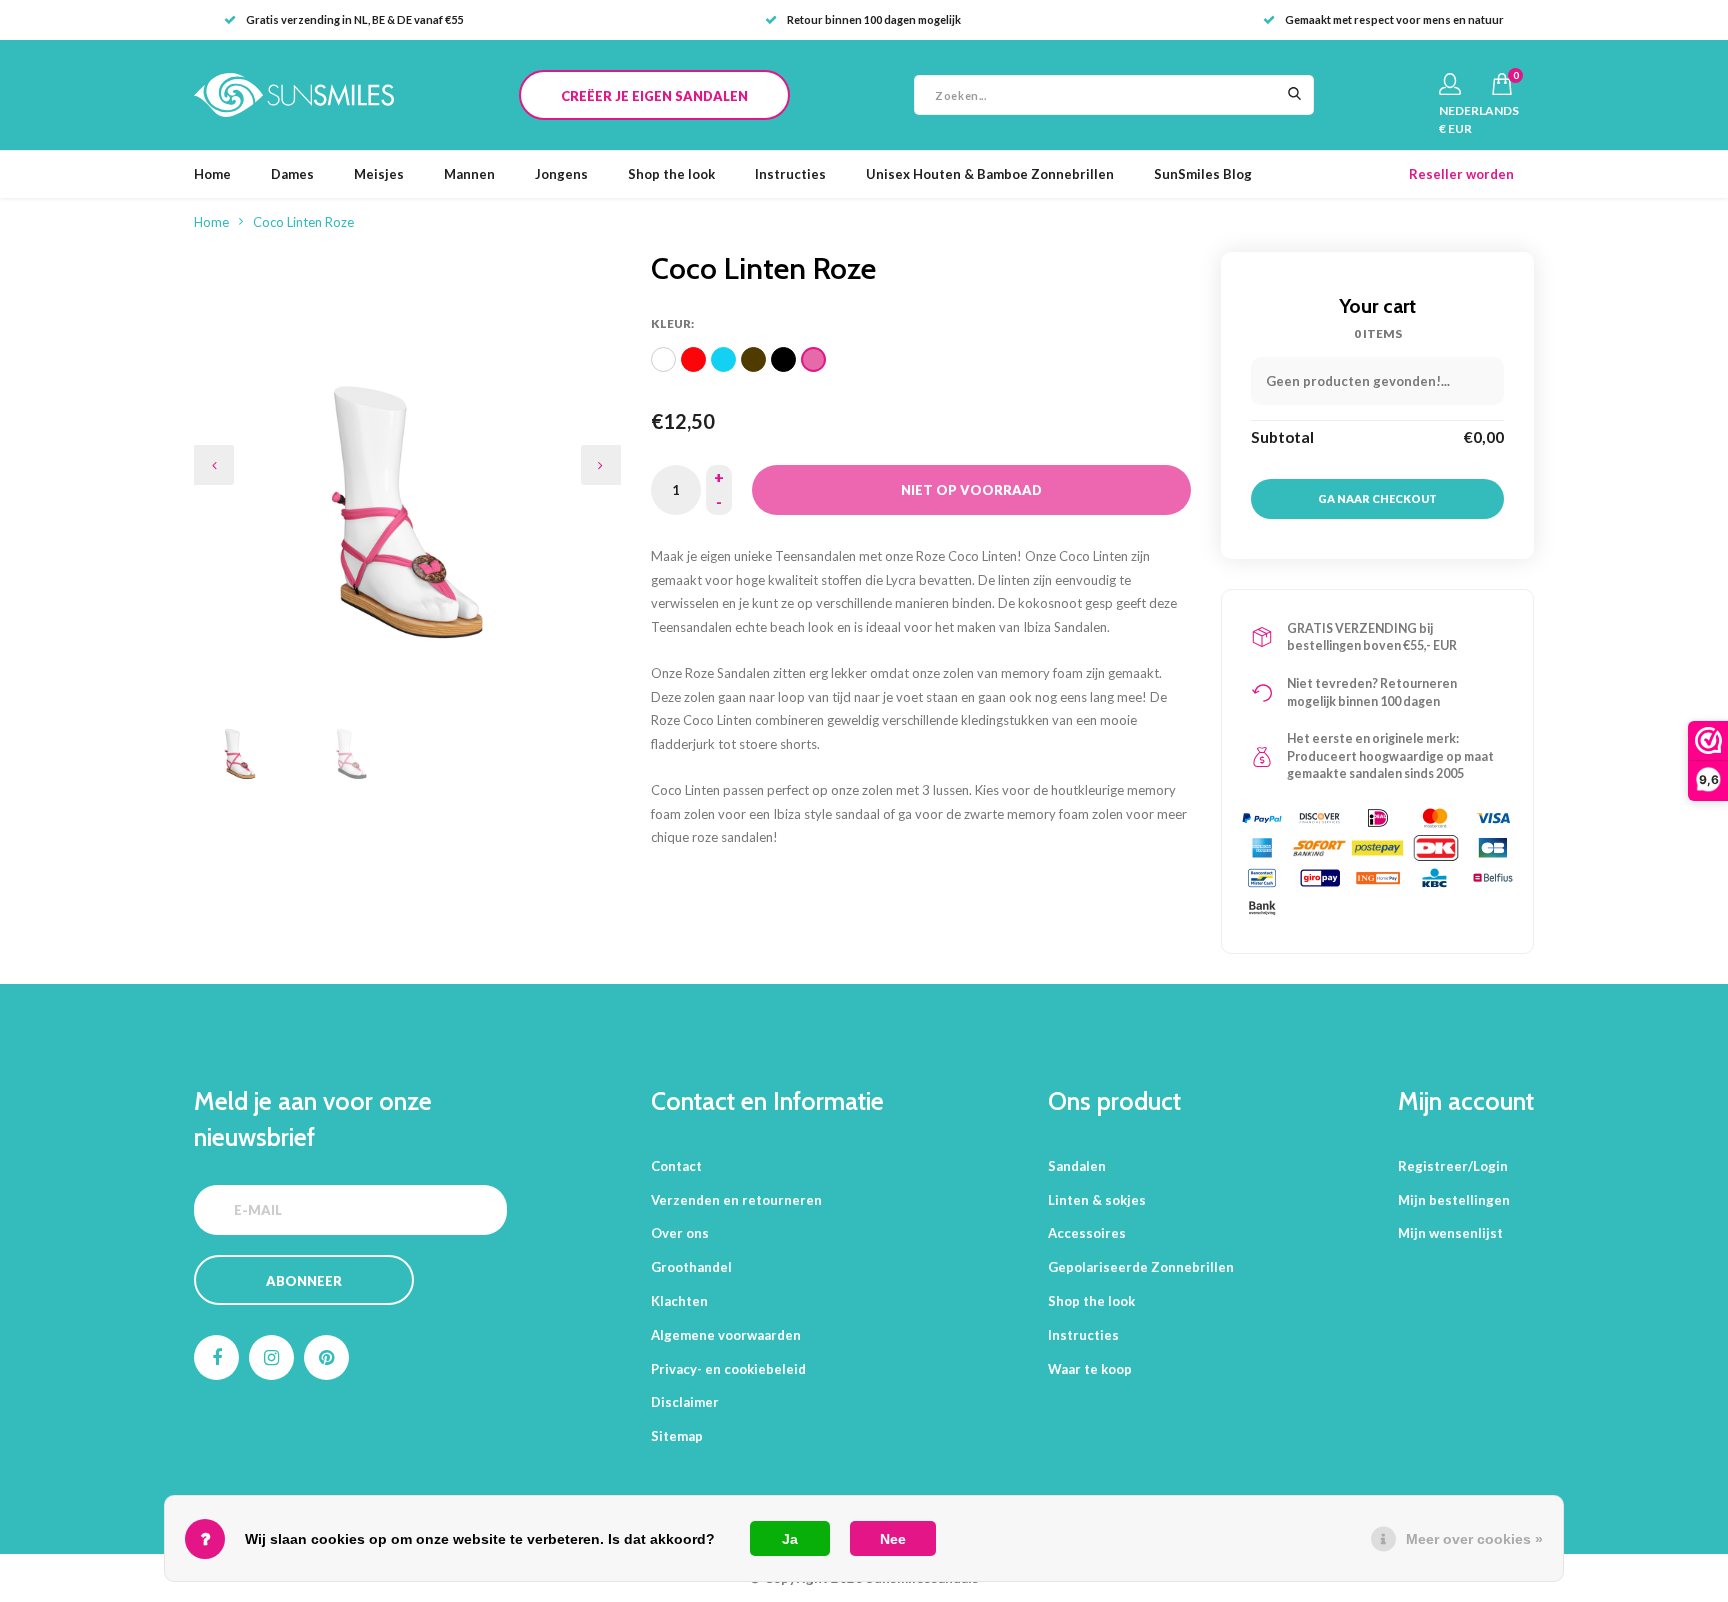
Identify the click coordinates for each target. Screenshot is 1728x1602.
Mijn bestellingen (1454, 1200)
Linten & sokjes (1097, 1200)
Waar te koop (1090, 1369)
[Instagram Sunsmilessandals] (271, 1357)
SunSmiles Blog (1203, 174)
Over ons (680, 1233)
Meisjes (379, 174)
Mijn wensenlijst (1450, 1233)
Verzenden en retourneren (736, 1200)
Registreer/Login (1453, 1166)
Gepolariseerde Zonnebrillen (1141, 1267)
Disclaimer (685, 1402)
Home (212, 174)
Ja (790, 1539)
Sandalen (1077, 1166)
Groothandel (691, 1267)
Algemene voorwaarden (726, 1335)
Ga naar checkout (1377, 498)
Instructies (790, 174)
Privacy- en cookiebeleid (728, 1369)
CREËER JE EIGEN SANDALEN (654, 96)
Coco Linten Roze (303, 222)
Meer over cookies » (1474, 1539)
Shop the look (671, 174)
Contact (676, 1166)
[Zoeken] (1294, 95)
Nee (893, 1539)
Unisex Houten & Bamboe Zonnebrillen (990, 174)
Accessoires (1087, 1233)
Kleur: (672, 323)
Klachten (679, 1301)
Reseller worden (1461, 174)
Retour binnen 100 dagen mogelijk (874, 19)
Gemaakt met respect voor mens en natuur (1394, 19)
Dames (292, 174)
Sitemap (677, 1436)
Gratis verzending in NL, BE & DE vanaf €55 (354, 19)
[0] (1502, 84)
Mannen (469, 174)
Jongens (561, 174)
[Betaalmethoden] (1262, 818)
